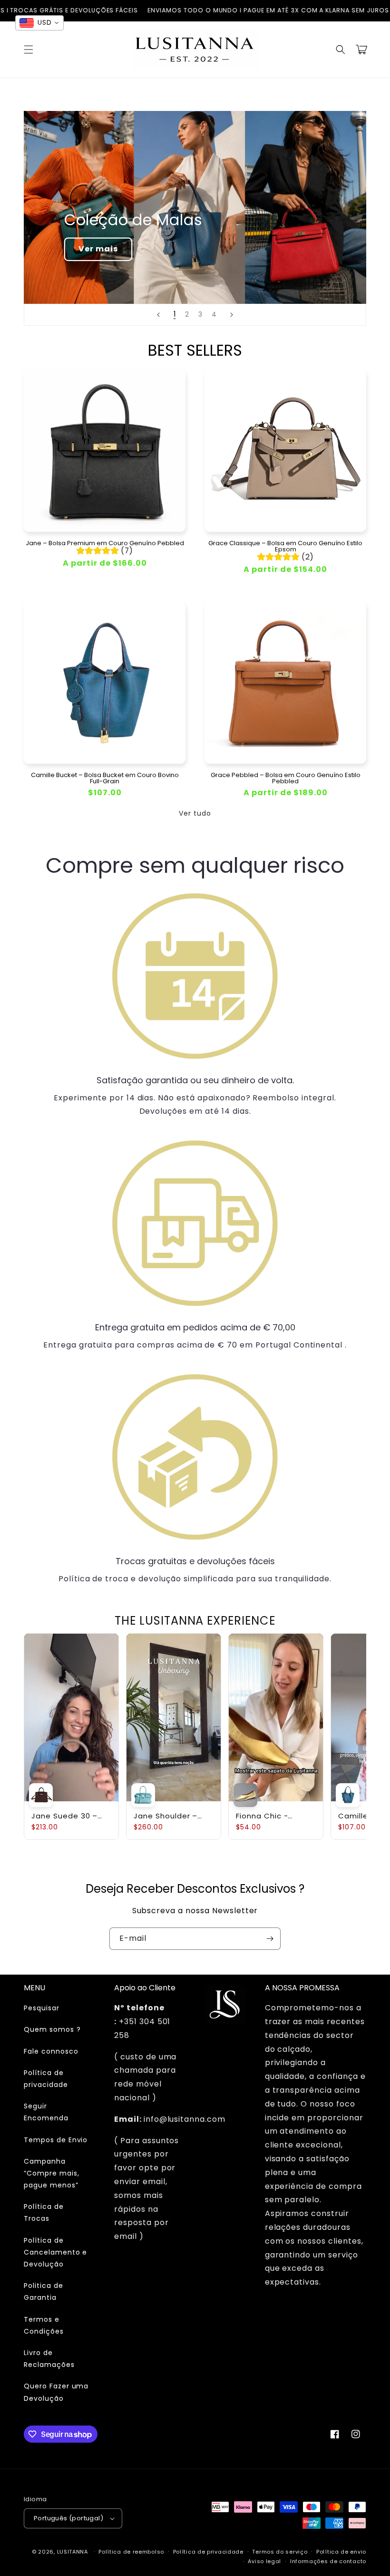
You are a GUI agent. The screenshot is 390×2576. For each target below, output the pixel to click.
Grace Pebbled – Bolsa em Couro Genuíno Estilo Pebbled (286, 778)
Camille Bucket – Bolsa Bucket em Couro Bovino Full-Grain (105, 778)
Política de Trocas (44, 2212)
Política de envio (341, 2552)
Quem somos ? (52, 2029)
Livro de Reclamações (49, 2359)
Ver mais (98, 249)
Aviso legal (264, 2561)
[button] (29, 50)
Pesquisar (42, 2008)
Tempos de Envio (56, 2140)
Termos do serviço (280, 2552)
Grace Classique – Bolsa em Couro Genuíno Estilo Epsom (285, 546)
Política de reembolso (131, 2552)
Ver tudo (195, 813)
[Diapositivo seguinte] (232, 315)
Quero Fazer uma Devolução (56, 2392)
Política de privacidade (46, 2079)
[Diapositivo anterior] (158, 315)
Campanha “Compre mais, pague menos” (51, 2173)
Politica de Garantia (44, 2291)
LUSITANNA (73, 2552)
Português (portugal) (68, 2518)
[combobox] (39, 23)
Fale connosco (51, 2051)
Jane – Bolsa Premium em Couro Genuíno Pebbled (105, 543)
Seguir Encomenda (46, 2112)
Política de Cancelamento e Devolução (55, 2252)
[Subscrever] (270, 1939)
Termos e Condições (44, 2325)
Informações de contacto (328, 2561)
